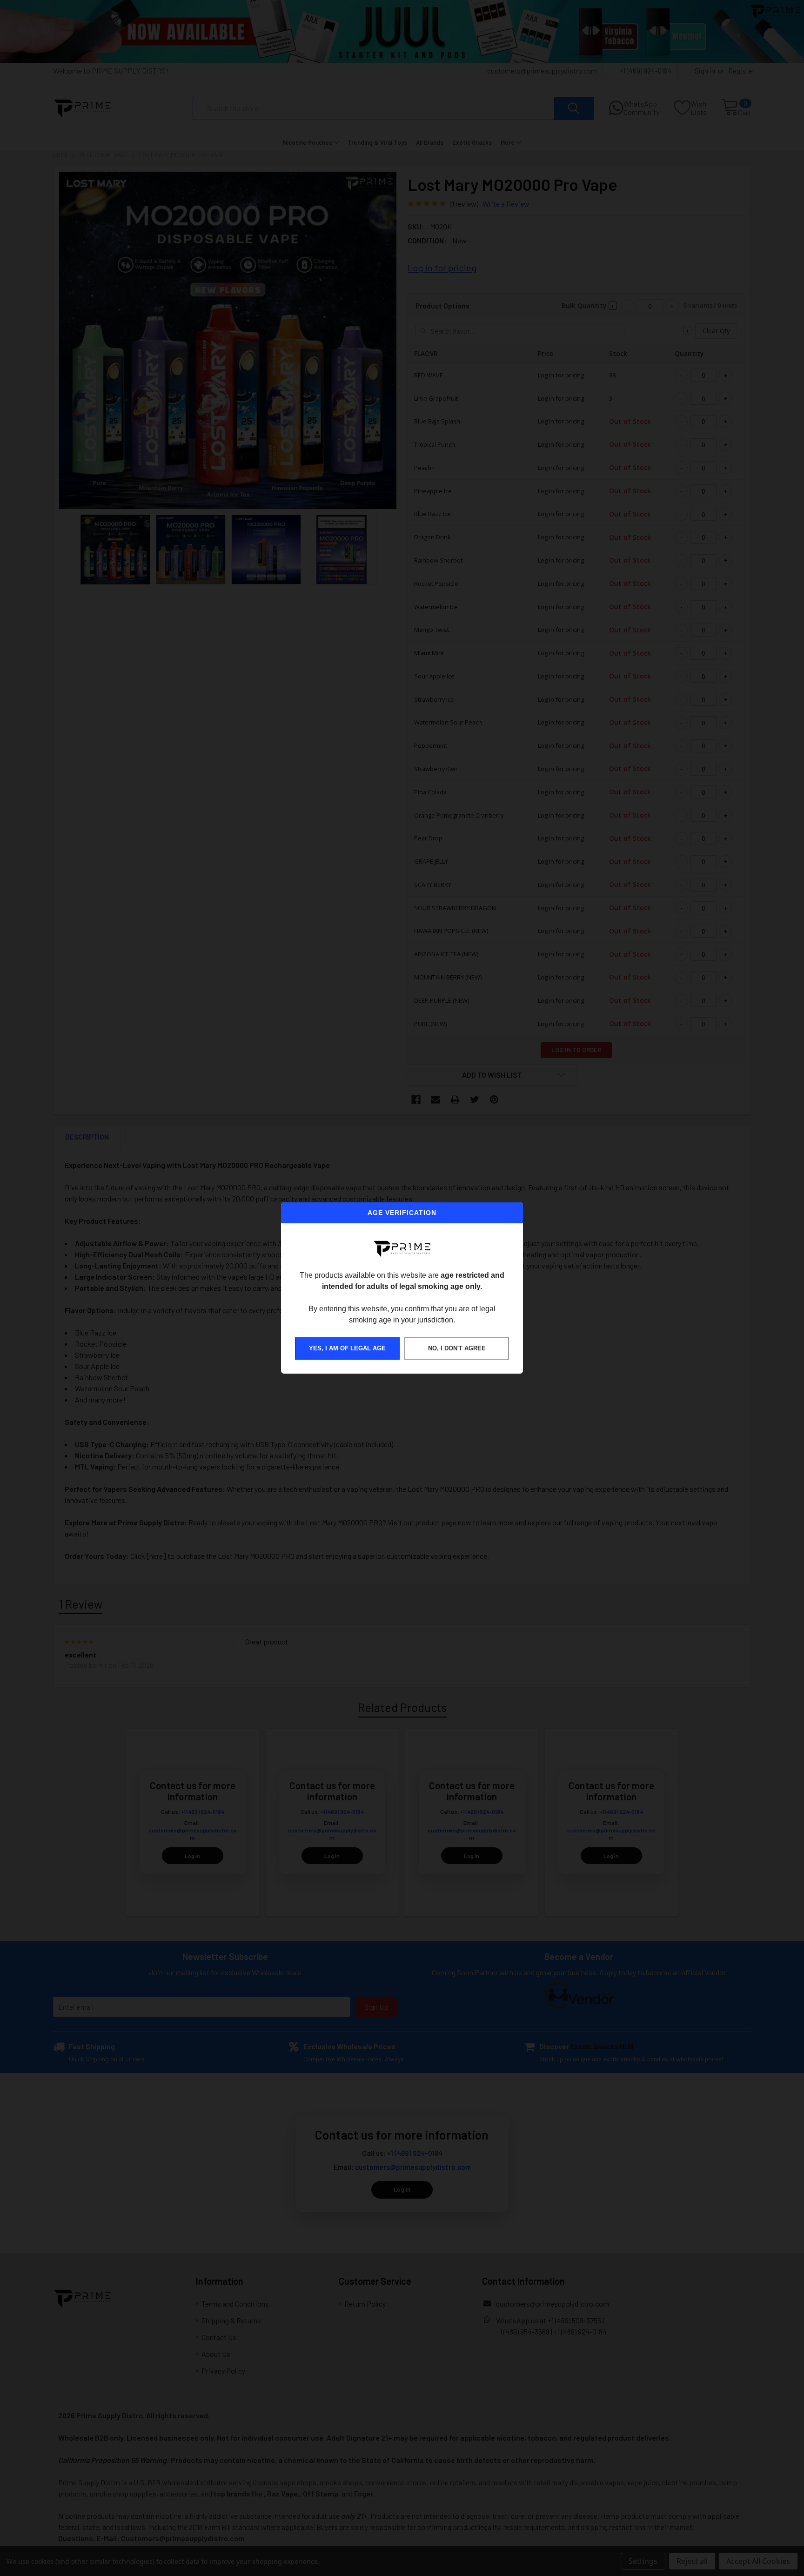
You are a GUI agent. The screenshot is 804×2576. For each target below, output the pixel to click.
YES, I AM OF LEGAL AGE (347, 1348)
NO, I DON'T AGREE (457, 1348)
